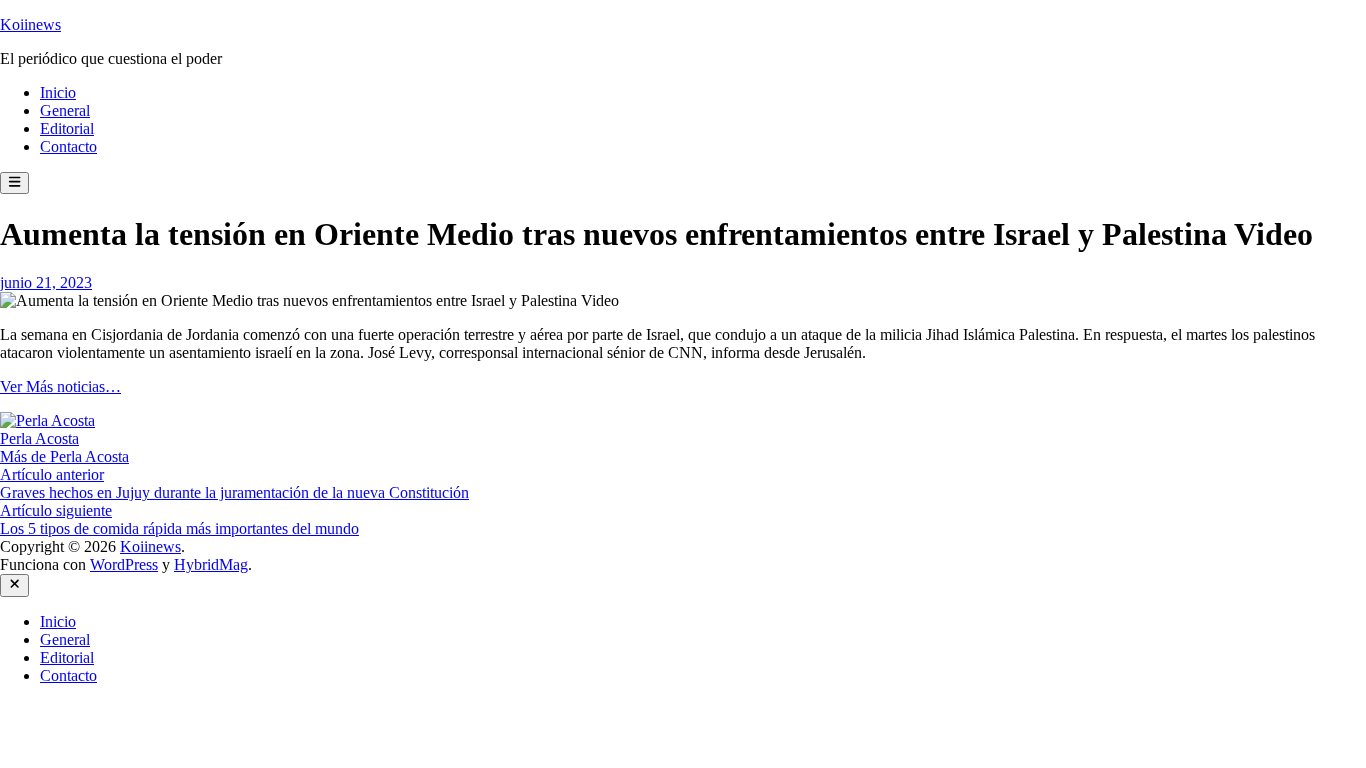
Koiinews (30, 24)
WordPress (124, 564)
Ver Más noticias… (60, 386)
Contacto (68, 146)
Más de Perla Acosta (64, 456)
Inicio (58, 92)
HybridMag (211, 564)
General (65, 110)
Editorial (67, 128)
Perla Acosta (39, 438)
